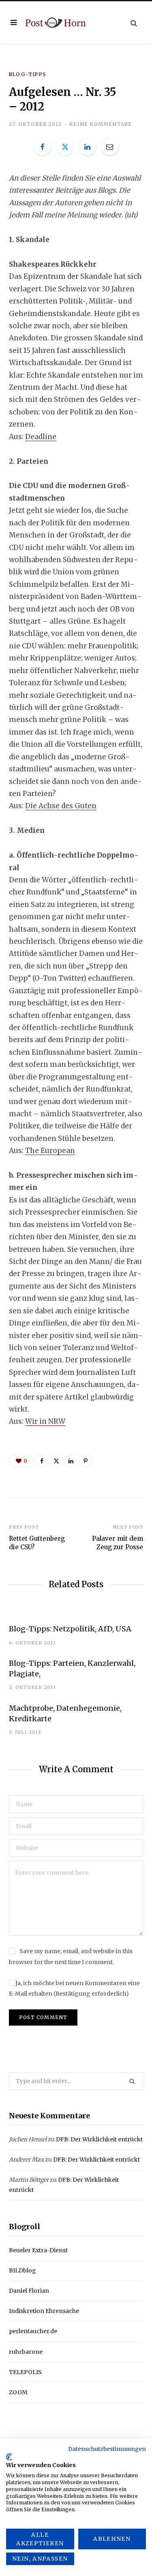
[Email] (110, 147)
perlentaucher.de (33, 2331)
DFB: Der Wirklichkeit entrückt (99, 2139)
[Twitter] (65, 147)
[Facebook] (43, 147)
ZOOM (18, 2392)
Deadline (41, 437)
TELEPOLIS (25, 2372)
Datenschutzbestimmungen (107, 2449)
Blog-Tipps (28, 74)
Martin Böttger (29, 2180)
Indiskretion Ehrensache (44, 2311)
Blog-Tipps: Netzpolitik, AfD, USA (70, 1629)
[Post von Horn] (56, 22)
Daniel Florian (29, 2291)
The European (50, 1151)
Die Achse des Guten (61, 806)
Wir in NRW (45, 1421)
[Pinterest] (86, 1461)
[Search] (134, 23)
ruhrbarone (26, 2352)
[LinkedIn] (88, 147)
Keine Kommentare (101, 124)
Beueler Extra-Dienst (38, 2250)
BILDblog (22, 2270)
